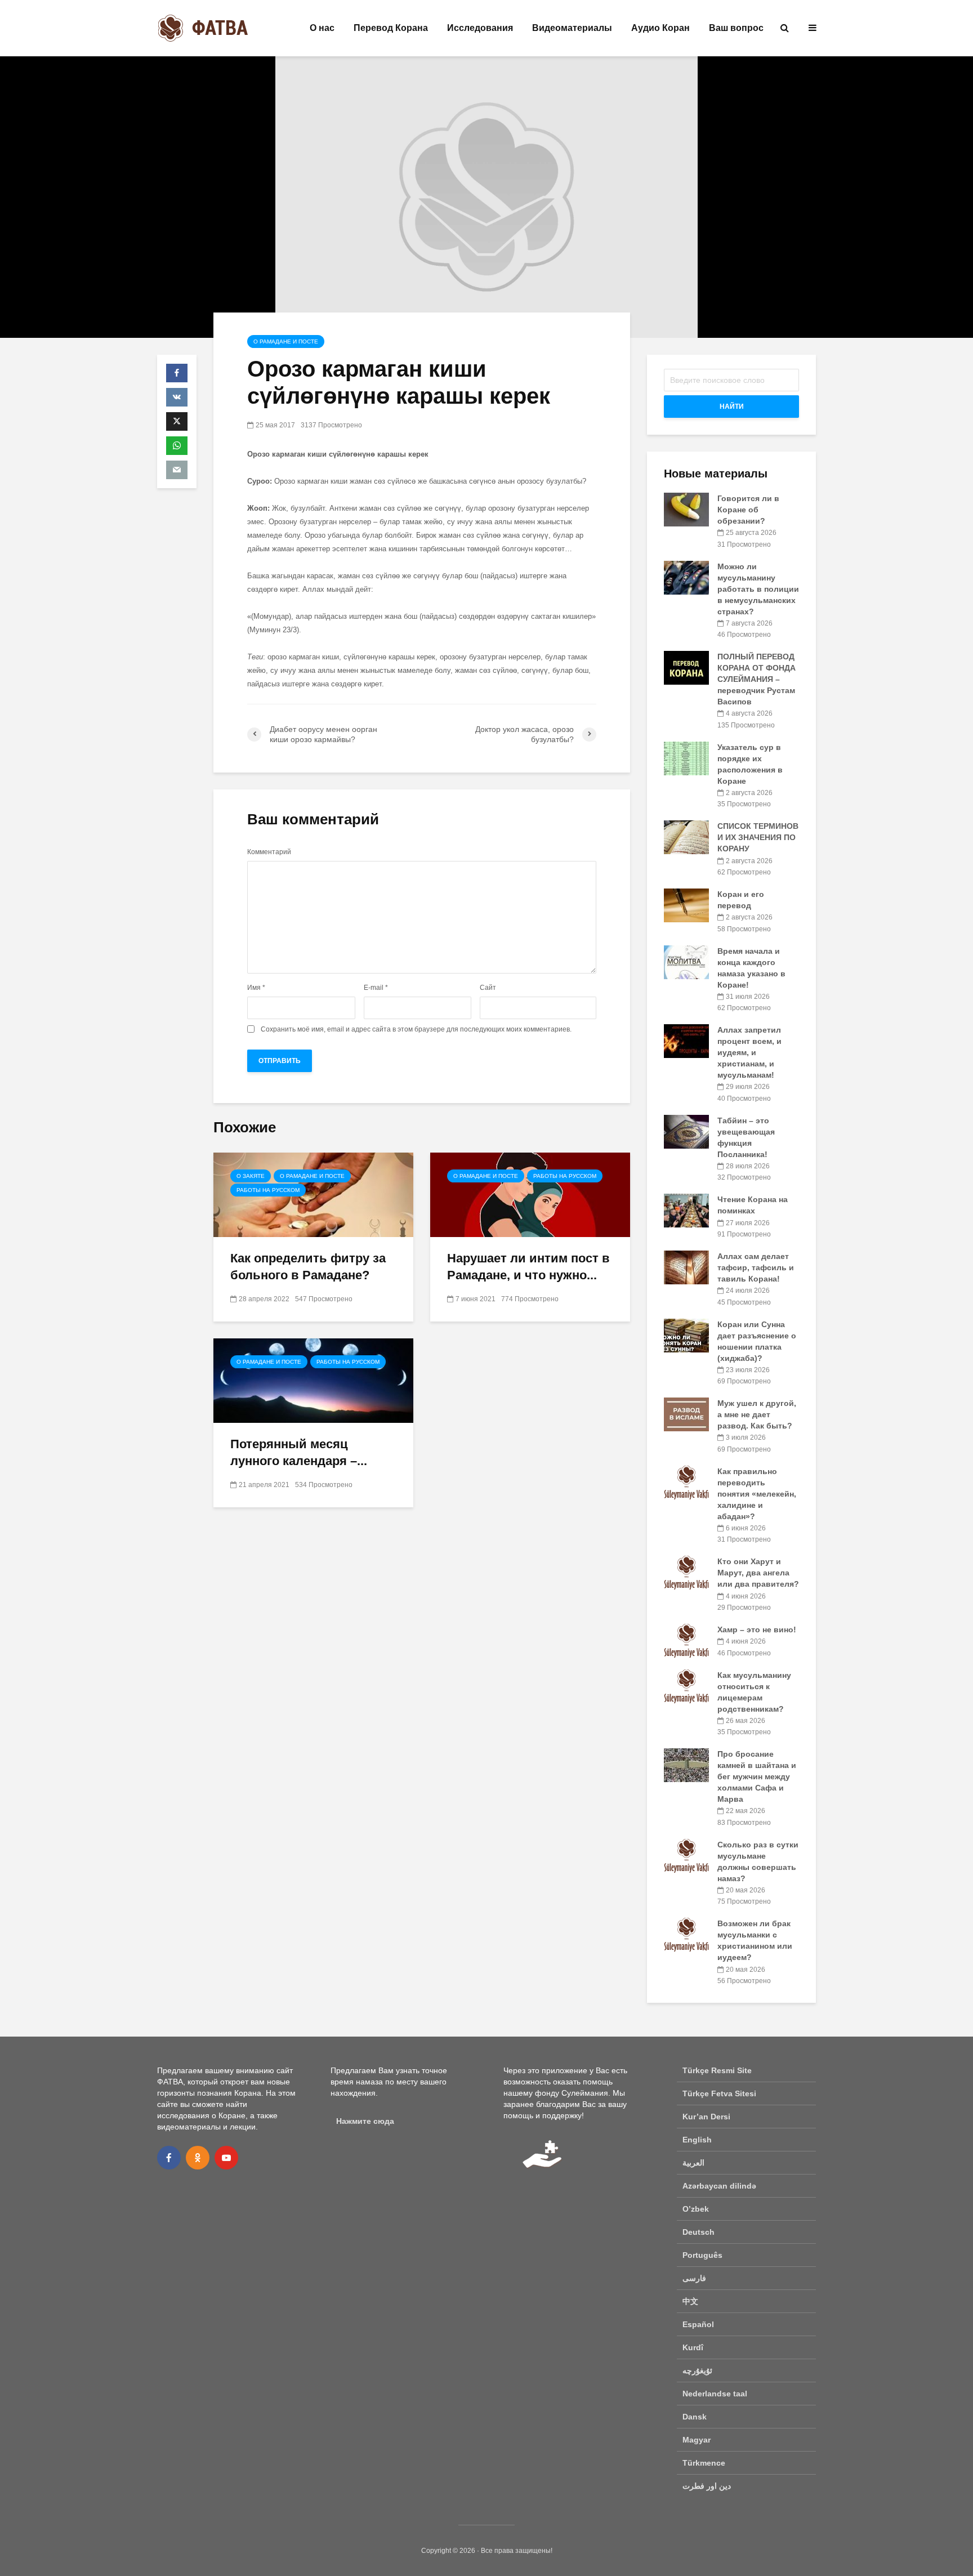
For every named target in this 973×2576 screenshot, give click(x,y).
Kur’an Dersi (706, 2117)
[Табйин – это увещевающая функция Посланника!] (686, 1131)
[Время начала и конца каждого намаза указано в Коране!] (686, 961)
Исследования (480, 28)
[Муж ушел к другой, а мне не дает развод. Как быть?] (686, 1414)
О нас (322, 28)
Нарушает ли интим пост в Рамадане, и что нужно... (528, 1267)
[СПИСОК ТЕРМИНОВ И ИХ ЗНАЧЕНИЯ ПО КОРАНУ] (686, 837)
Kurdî (693, 2347)
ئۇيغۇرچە (697, 2370)
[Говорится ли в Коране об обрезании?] (686, 509)
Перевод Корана (391, 28)
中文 (690, 2301)
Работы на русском (268, 1190)
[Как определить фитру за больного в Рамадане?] (313, 1194)
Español (698, 2324)
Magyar (697, 2440)
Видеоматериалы (572, 28)
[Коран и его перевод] (686, 905)
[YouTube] (226, 2158)
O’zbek (696, 2209)
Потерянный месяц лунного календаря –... (299, 1452)
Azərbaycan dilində (719, 2186)
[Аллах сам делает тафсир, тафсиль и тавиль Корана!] (686, 1267)
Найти (732, 407)
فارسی (694, 2278)
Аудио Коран (660, 28)
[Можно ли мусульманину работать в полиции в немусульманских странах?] (686, 577)
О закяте (251, 1176)
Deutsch (698, 2232)
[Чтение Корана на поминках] (686, 1210)
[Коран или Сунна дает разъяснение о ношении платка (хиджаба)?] (686, 1334)
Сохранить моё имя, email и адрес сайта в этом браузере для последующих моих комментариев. (416, 1029)
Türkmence (704, 2463)
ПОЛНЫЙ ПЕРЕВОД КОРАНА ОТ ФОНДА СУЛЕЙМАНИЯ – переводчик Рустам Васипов (756, 679)
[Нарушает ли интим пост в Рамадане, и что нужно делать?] (530, 1194)
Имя (256, 988)
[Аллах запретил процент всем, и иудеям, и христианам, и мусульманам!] (686, 1041)
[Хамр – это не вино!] (686, 1640)
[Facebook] (169, 2158)
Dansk (695, 2417)
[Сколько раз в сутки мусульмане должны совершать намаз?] (686, 1855)
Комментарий (269, 852)
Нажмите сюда (365, 2121)
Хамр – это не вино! (757, 1629)
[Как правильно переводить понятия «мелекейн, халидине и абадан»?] (686, 1481)
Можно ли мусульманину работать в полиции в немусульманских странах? (758, 589)
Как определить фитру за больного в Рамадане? (308, 1267)
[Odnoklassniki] (198, 2158)
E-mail (376, 988)
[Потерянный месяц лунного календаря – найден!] (313, 1380)
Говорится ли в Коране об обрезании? (748, 510)
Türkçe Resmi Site (717, 2070)
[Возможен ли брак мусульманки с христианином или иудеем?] (686, 1934)
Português (702, 2255)
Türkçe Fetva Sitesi (719, 2093)
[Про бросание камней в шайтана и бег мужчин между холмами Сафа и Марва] (686, 1765)
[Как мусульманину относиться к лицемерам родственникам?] (686, 1685)
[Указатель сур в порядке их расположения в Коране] (686, 757)
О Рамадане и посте (286, 341)
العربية (693, 2163)
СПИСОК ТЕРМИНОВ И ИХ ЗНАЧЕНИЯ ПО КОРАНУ (758, 837)
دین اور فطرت (707, 2486)
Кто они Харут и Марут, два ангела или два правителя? (758, 1573)
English (697, 2140)
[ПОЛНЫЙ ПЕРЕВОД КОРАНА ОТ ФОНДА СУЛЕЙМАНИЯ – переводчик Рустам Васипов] (686, 667)
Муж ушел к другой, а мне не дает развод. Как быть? (757, 1414)
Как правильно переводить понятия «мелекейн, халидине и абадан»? (757, 1494)
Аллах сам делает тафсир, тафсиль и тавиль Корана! (756, 1267)
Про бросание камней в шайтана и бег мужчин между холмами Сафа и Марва (757, 1776)
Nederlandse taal (715, 2394)
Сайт (488, 988)
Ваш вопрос (736, 28)
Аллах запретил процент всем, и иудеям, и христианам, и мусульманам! (749, 1052)
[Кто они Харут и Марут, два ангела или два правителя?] (686, 1572)
